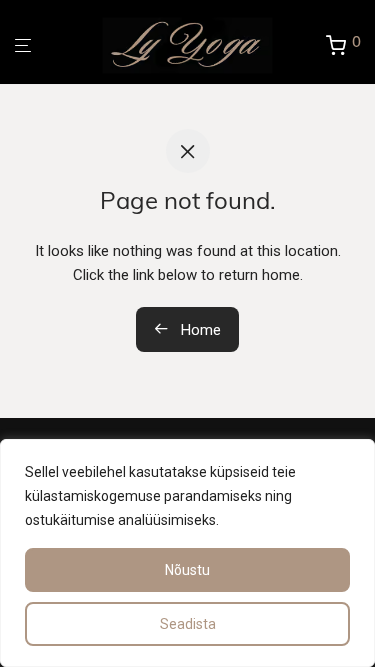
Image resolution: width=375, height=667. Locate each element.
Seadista (188, 624)
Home (199, 330)
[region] (187, 553)
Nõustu (187, 570)
